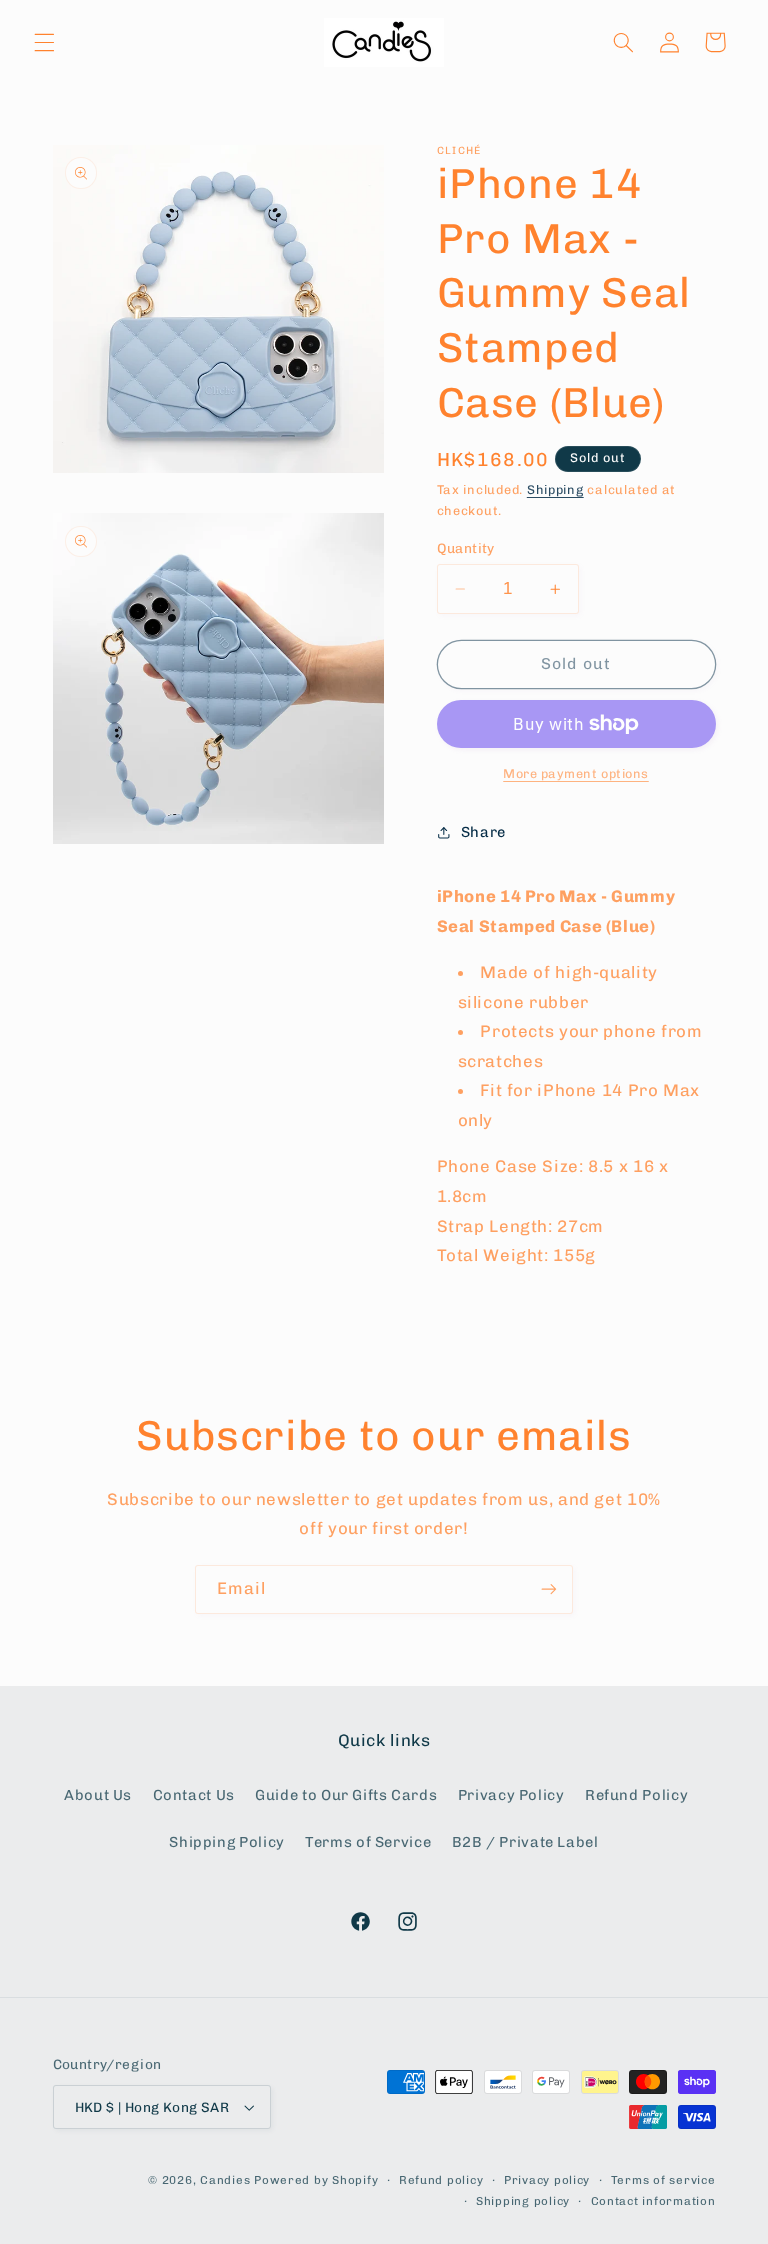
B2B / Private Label (525, 1842)
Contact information (653, 2201)
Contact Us (194, 1795)
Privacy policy (547, 2180)
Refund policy (441, 2180)
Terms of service (663, 2180)
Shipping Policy (226, 1842)
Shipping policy (523, 2201)
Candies (225, 2180)
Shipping (555, 489)
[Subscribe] (549, 1589)
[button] (44, 42)
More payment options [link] (576, 773)
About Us (98, 1795)
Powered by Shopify (316, 2180)
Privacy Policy (511, 1795)
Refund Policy (636, 1795)
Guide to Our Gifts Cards (346, 1795)
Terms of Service (368, 1842)
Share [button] (483, 832)
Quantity (466, 548)
